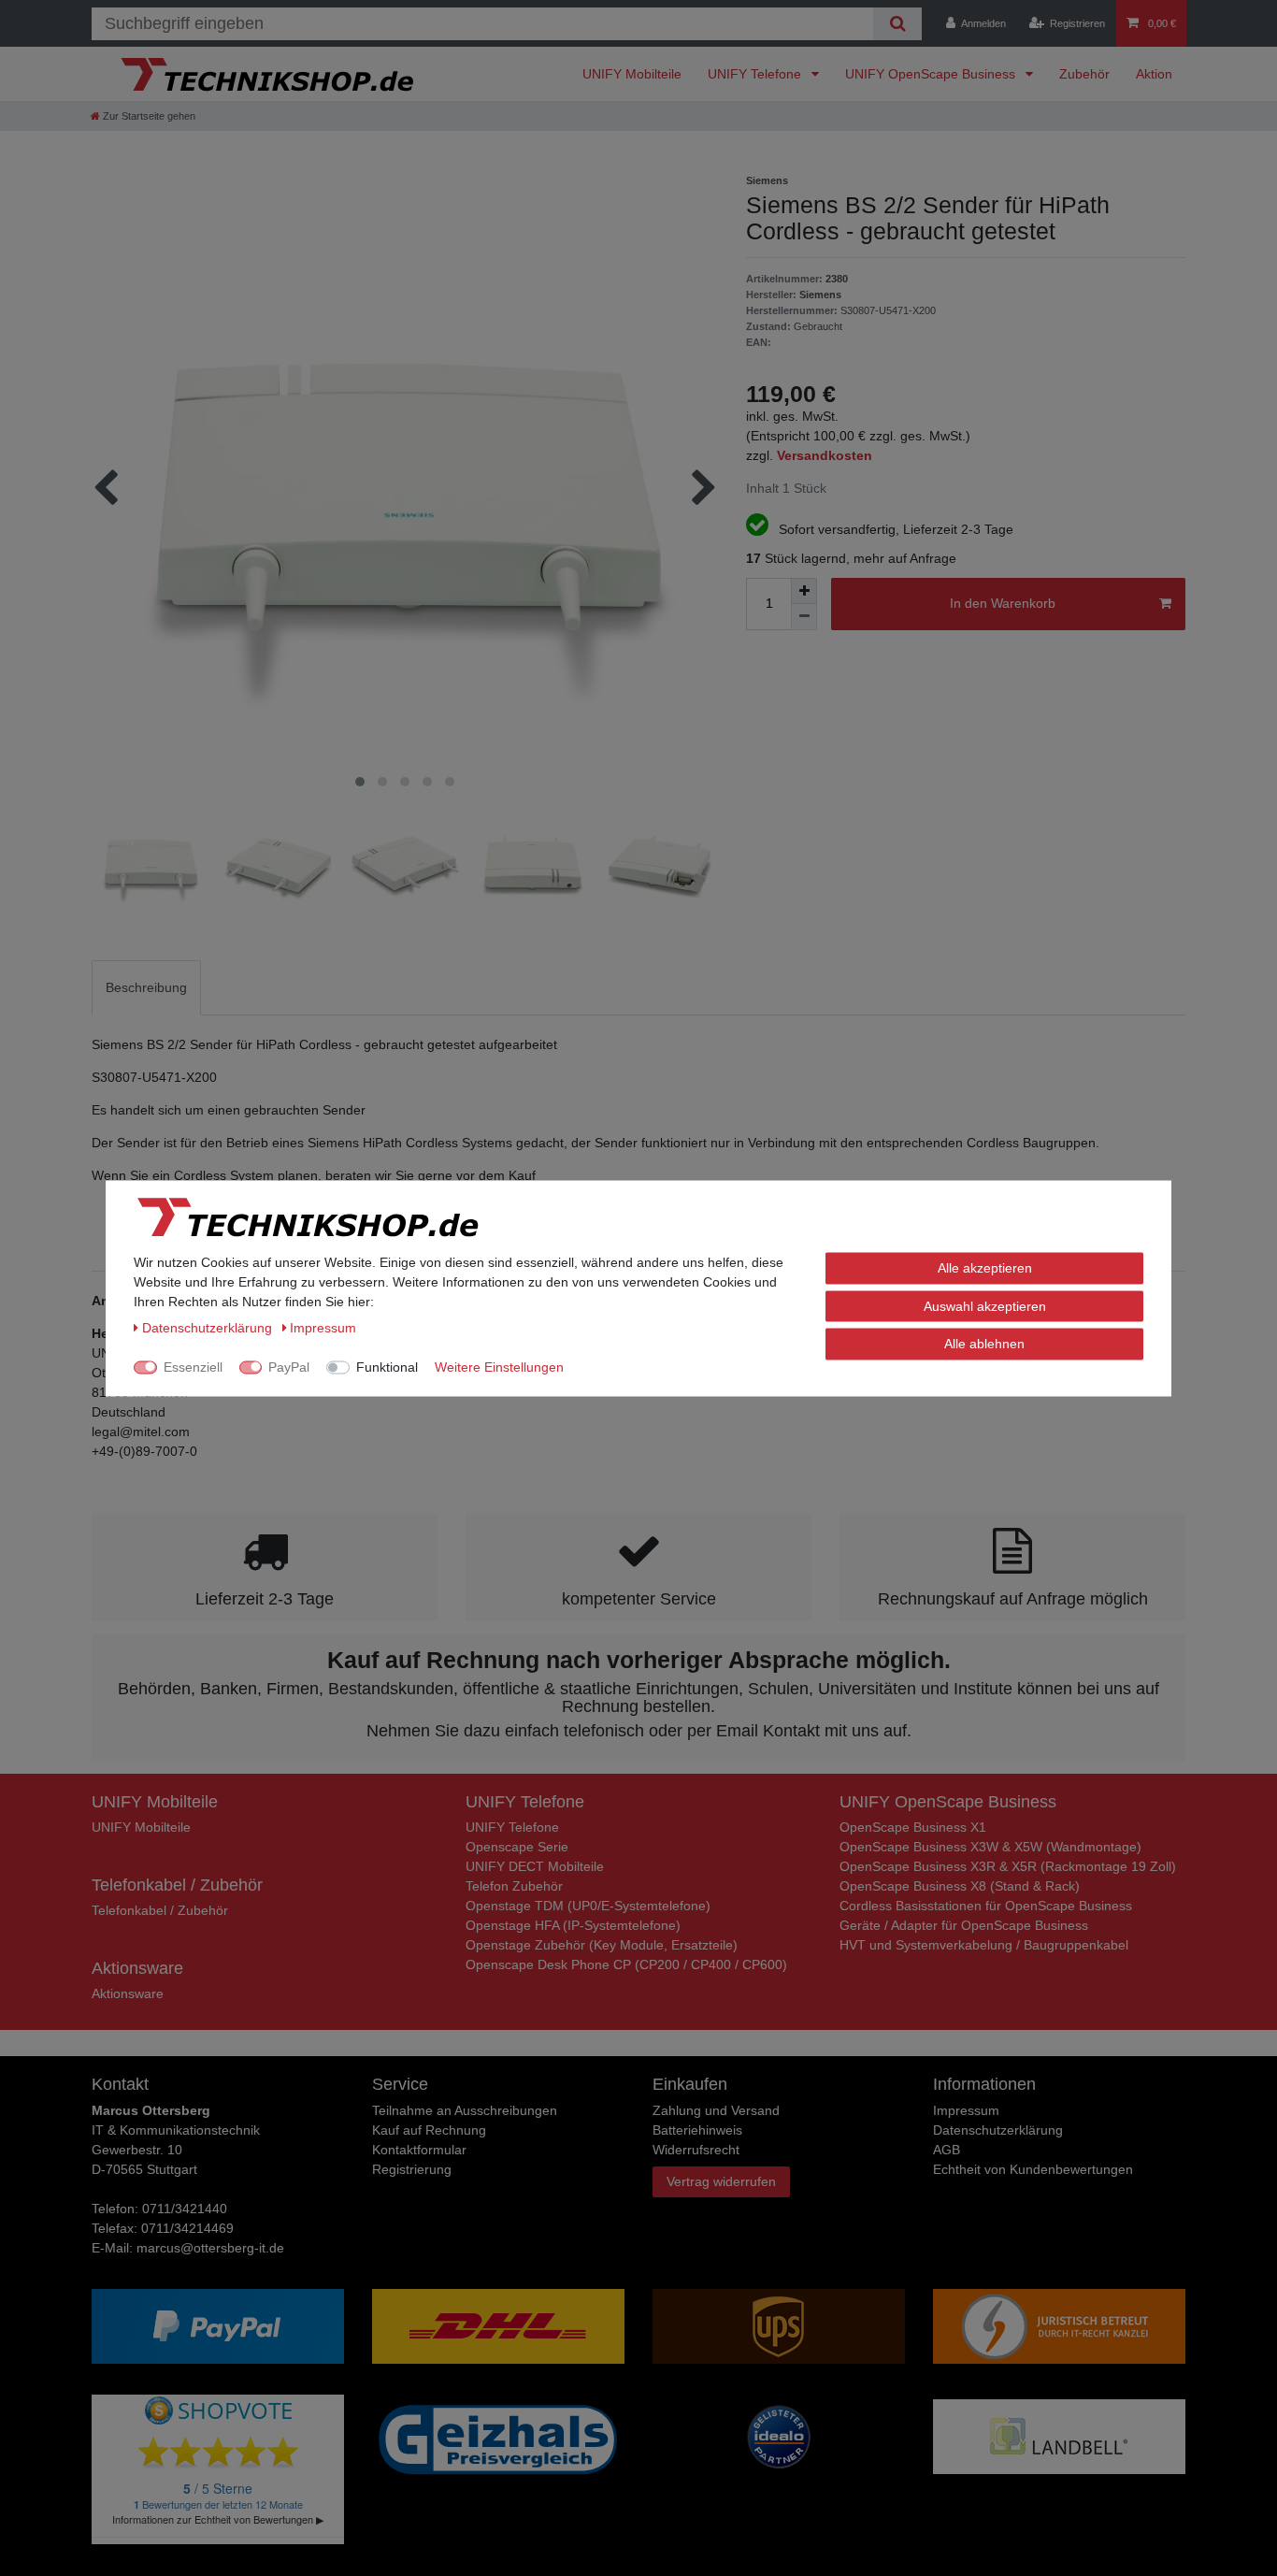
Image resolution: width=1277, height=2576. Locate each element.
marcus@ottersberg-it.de (210, 2248)
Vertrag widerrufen (721, 2181)
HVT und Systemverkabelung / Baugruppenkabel (984, 1945)
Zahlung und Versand (716, 2110)
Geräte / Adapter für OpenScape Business (964, 1925)
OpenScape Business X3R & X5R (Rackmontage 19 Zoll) (1008, 1866)
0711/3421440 (185, 2209)
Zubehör (1084, 74)
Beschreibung (146, 987)
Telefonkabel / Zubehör (160, 1910)
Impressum (966, 2110)
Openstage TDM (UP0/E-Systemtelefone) (588, 1906)
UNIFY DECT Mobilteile (535, 1866)
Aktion (1154, 74)
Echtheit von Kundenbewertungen (1033, 2169)
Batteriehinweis (697, 2130)
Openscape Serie (517, 1847)
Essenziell (193, 1366)
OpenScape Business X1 (913, 1827)
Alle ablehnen (984, 1343)
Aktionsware (128, 1993)
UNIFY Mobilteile (632, 74)
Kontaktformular (419, 2150)
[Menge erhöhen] (804, 591)
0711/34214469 (187, 2228)
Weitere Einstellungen (499, 1366)
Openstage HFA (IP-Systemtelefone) (573, 1925)
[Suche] (897, 24)
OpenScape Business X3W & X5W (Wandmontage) (990, 1847)
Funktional (387, 1366)
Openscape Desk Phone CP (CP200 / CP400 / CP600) (626, 1964)
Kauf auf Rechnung (429, 2130)
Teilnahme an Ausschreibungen (465, 2110)
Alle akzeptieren (985, 1267)
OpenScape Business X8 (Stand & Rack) (960, 1886)
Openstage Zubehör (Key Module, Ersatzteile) (602, 1945)
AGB (947, 2150)
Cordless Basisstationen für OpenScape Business (986, 1906)
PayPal (289, 1366)
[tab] (146, 988)
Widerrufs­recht (696, 2150)
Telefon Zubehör (514, 1886)
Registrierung (412, 2169)
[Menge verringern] (804, 617)
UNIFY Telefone (756, 74)
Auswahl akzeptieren (985, 1305)
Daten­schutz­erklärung (998, 2130)
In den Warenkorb (1003, 603)
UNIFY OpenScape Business (932, 74)
